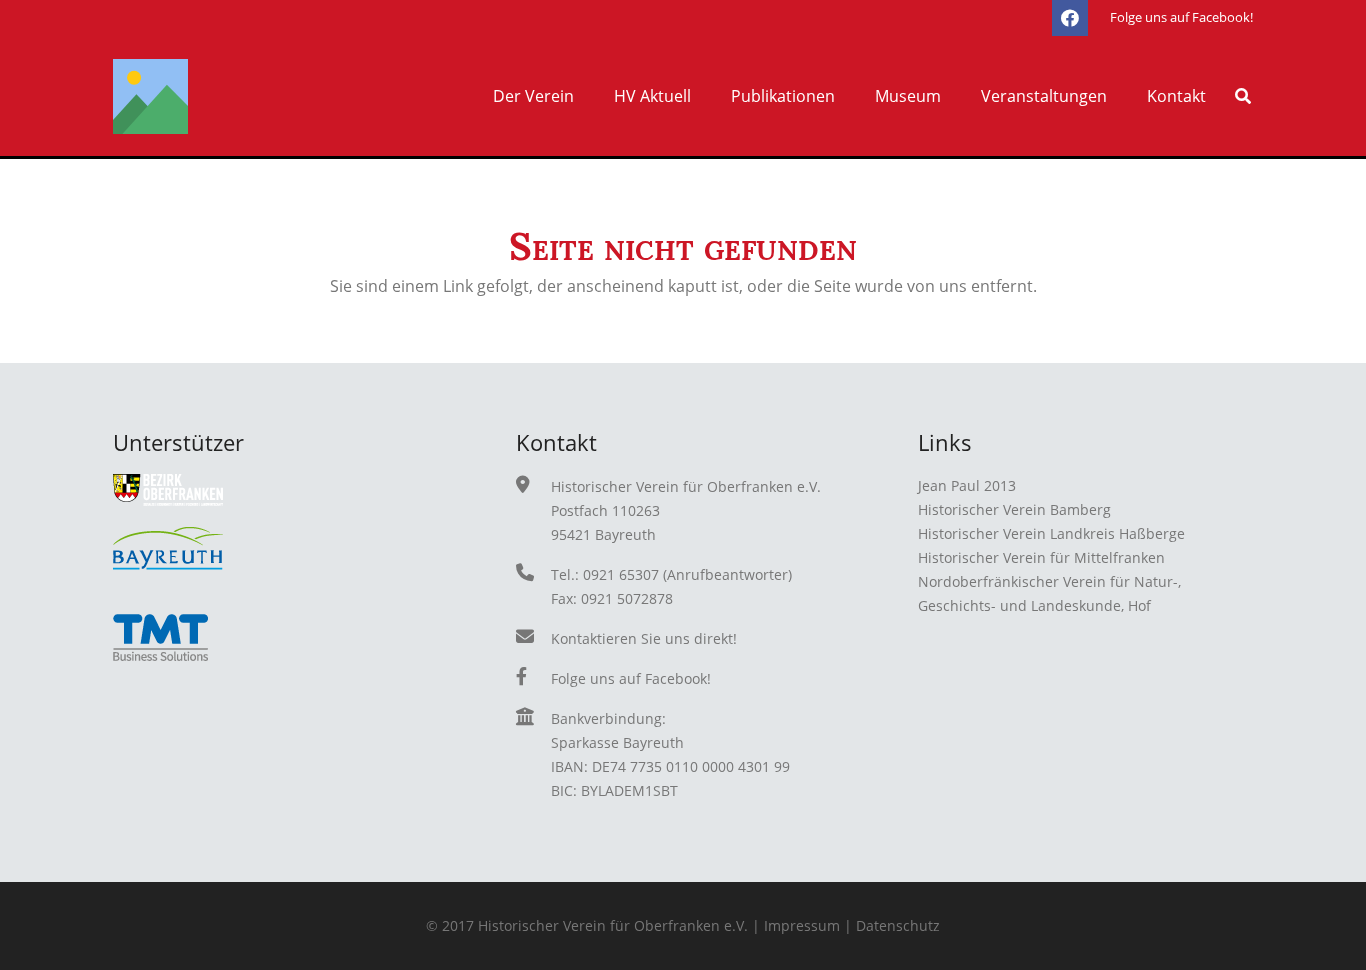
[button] (584, 96)
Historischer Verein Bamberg (1014, 509)
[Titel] (150, 96)
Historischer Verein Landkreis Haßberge (1051, 533)
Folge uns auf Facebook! (631, 678)
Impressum (802, 925)
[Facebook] (1070, 18)
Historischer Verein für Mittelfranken (1041, 557)
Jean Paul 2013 (967, 485)
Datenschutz (898, 925)
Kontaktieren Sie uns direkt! (644, 638)
